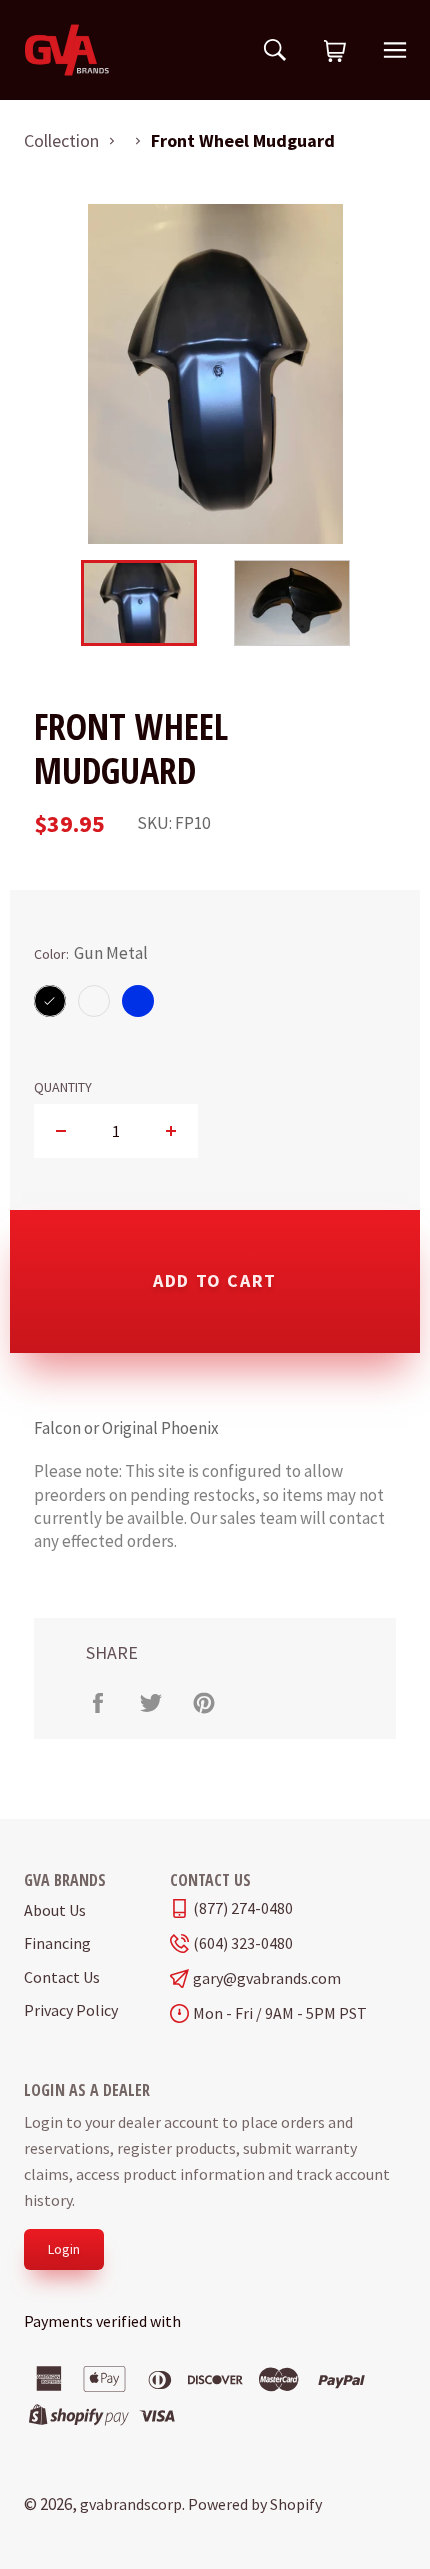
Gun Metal (50, 1000)
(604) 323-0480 (243, 1943)
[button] (335, 52)
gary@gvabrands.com (267, 1978)
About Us (55, 1910)
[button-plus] (170, 1131)
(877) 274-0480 (243, 1908)
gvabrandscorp (131, 2504)
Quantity (63, 1087)
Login (64, 2249)
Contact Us (62, 1977)
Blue (138, 1000)
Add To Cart (215, 1280)
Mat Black (94, 1000)
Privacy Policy (71, 2010)
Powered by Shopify (255, 2504)
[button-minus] (61, 1131)
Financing (57, 1943)
